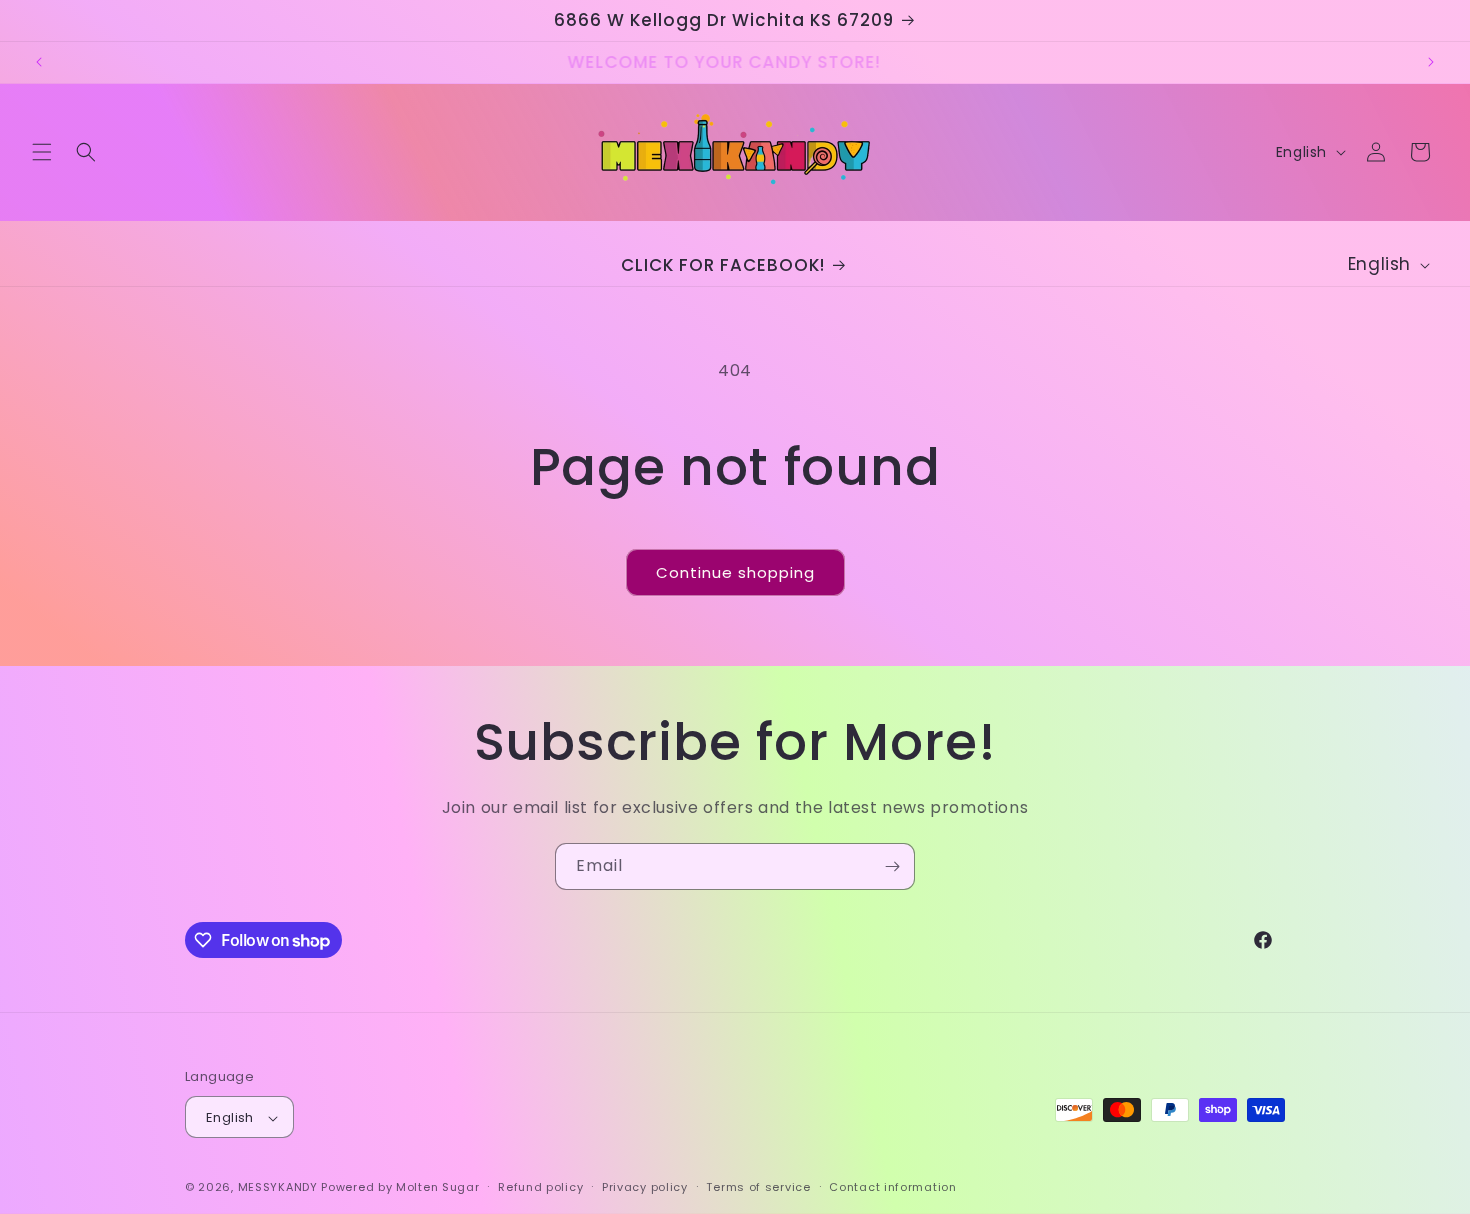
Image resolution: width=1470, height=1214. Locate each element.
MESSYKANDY (278, 1188)
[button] (42, 152)
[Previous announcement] (39, 62)
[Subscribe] (892, 866)
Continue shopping (735, 572)
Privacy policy (645, 1187)
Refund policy (540, 1187)
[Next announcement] (1431, 62)
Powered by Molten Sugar (400, 1188)
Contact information (892, 1187)
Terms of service (758, 1187)
